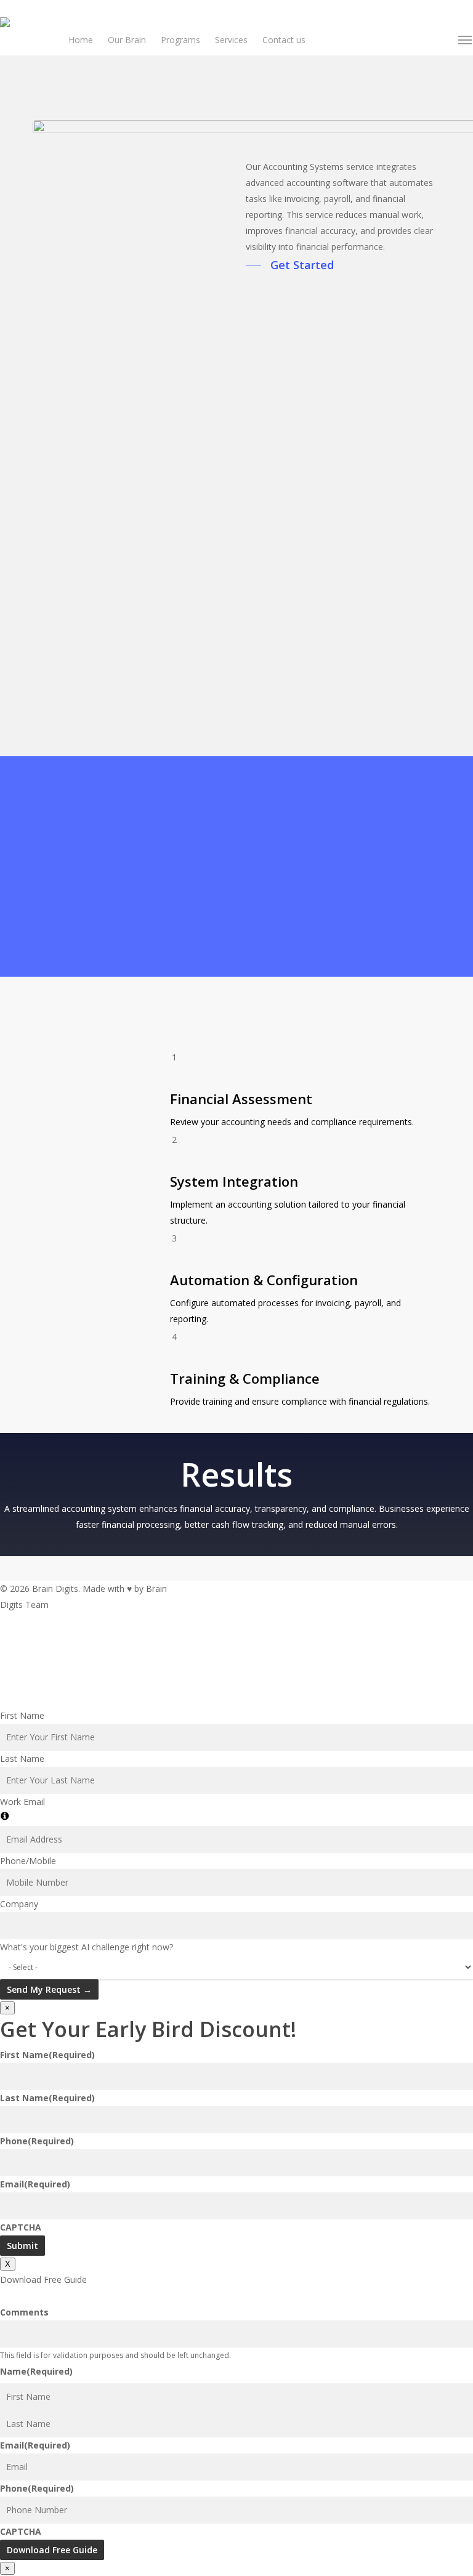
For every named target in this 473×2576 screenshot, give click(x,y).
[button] (466, 40)
